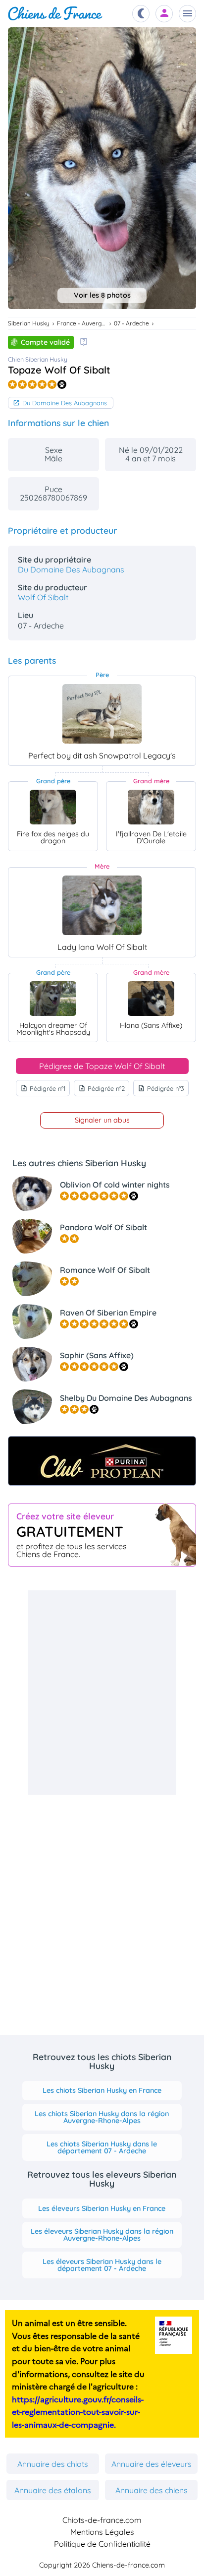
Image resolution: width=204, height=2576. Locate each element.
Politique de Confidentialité (102, 2544)
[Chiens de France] (55, 14)
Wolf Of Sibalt (43, 597)
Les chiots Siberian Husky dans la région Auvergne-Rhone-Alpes (102, 2117)
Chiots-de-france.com (102, 2520)
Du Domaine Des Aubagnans (65, 403)
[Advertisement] (102, 1693)
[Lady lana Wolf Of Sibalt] (102, 905)
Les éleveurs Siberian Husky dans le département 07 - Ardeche (102, 2265)
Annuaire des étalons (53, 2490)
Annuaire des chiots (53, 2464)
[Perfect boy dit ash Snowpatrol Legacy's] (102, 714)
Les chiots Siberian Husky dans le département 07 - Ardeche (102, 2147)
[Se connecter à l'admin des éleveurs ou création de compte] (164, 14)
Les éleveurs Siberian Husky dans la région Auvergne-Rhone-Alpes (102, 2235)
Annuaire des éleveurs (152, 2464)
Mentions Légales (102, 2532)
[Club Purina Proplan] (102, 1461)
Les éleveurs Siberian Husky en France (102, 2208)
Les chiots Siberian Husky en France (102, 2090)
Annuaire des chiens (152, 2490)
